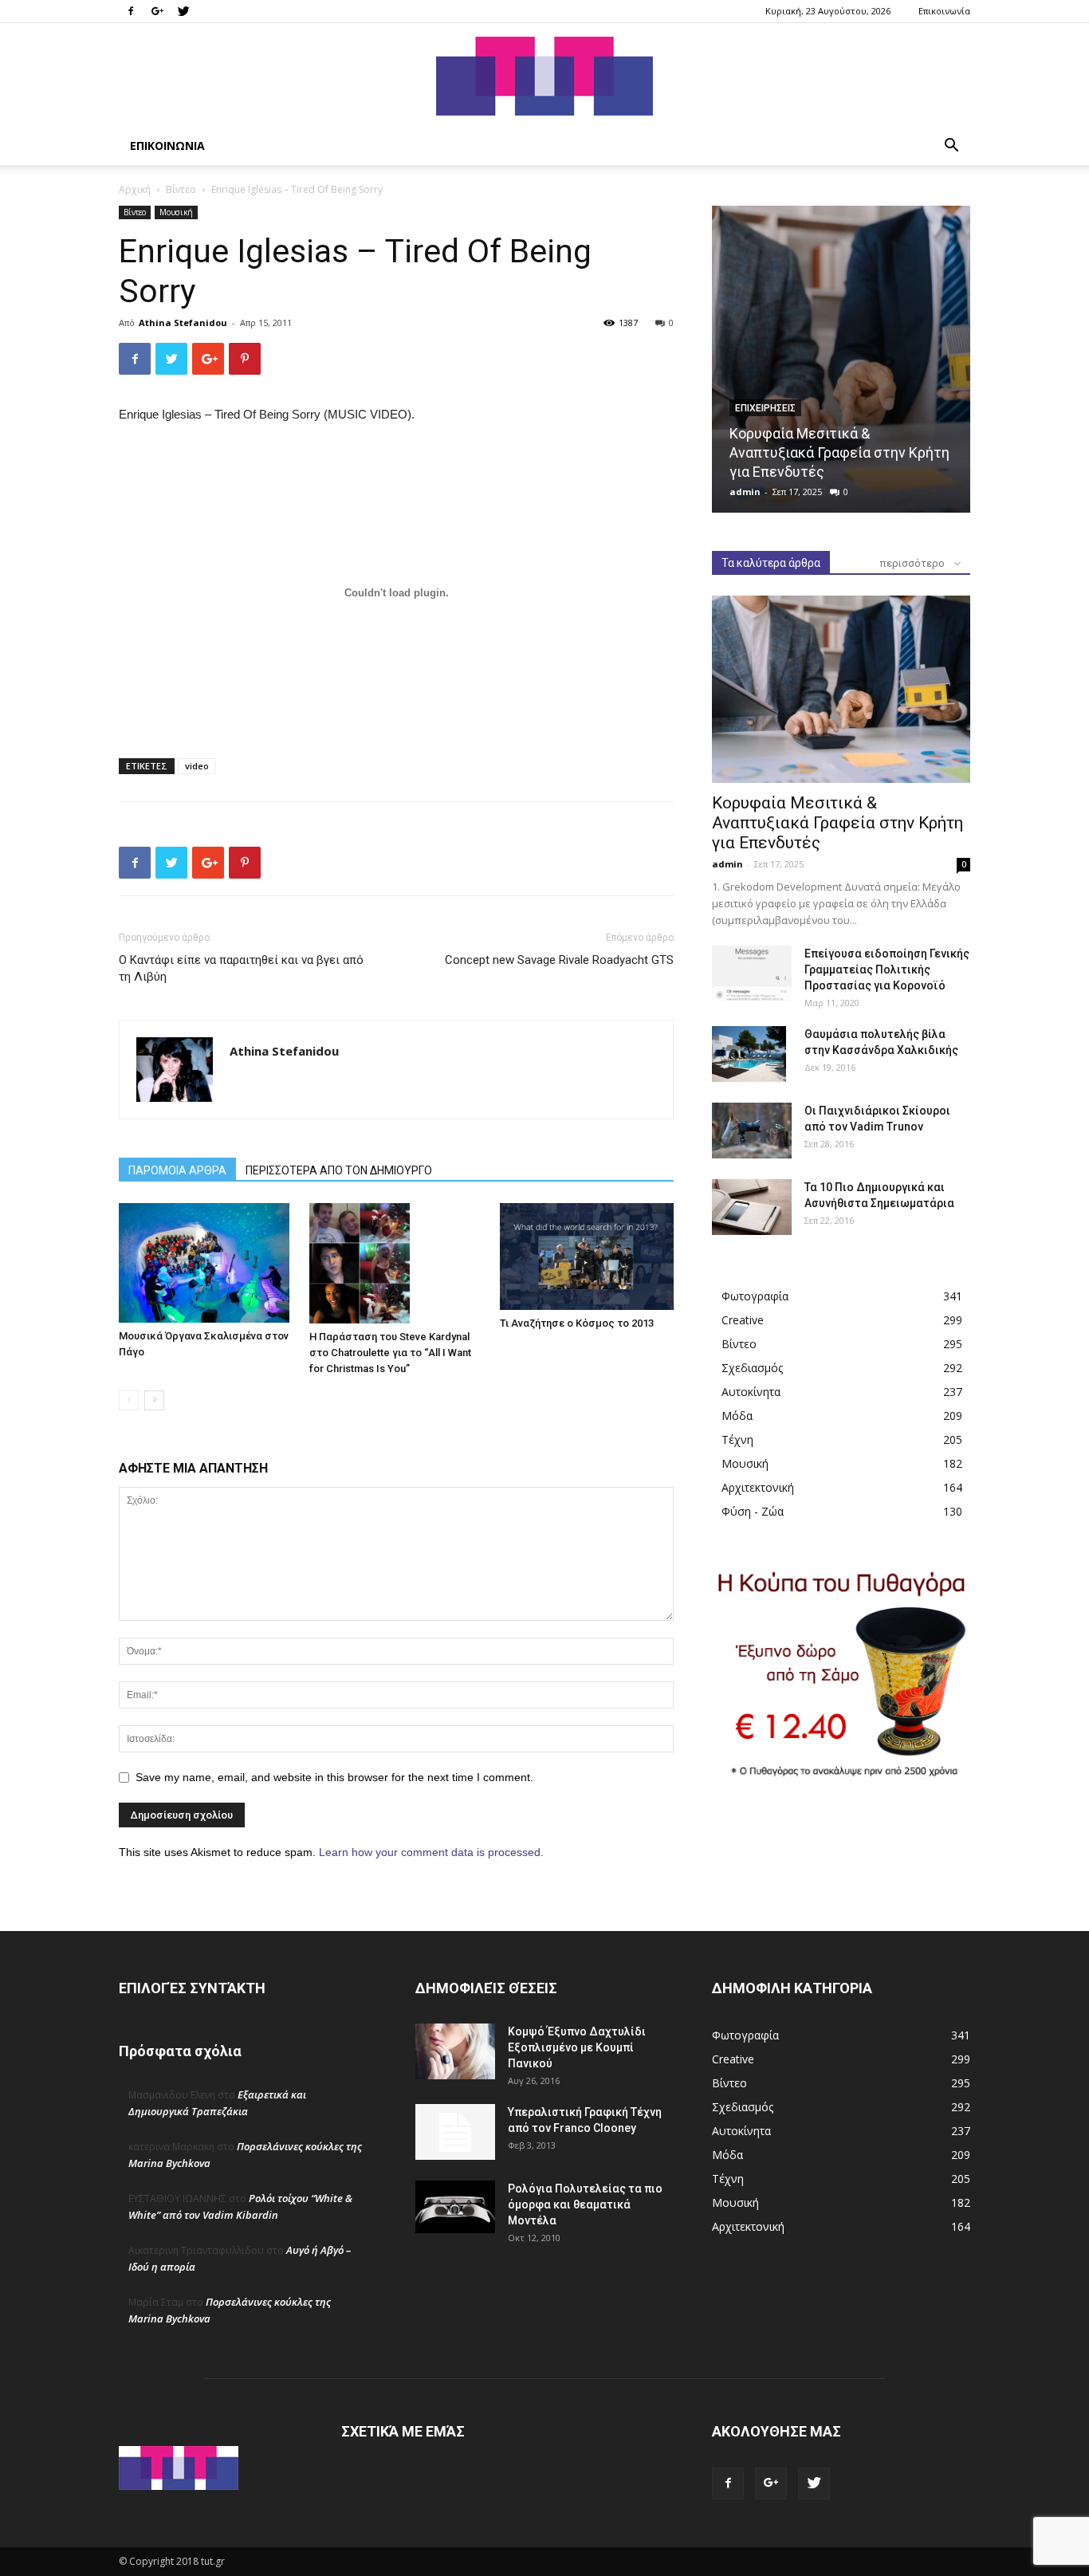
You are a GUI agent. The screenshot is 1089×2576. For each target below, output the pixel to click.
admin (745, 492)
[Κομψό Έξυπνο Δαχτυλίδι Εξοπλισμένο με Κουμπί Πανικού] (455, 2051)
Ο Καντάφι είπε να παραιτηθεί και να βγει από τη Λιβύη (241, 968)
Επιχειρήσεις (765, 408)
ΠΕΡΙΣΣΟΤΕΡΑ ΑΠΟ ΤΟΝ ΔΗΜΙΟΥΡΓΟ (339, 1170)
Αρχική (135, 189)
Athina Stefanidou (183, 322)
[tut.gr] (544, 76)
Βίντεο (181, 189)
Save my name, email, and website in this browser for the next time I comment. (334, 1777)
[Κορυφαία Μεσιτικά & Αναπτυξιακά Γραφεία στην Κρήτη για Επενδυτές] (841, 359)
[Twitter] (183, 11)
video (197, 766)
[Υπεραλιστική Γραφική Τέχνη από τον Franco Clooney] (455, 2132)
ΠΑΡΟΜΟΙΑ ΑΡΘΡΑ (177, 1170)
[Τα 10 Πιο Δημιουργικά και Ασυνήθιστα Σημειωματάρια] (752, 1207)
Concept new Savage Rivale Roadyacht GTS (559, 960)
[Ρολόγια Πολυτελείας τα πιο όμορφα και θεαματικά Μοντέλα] (455, 2207)
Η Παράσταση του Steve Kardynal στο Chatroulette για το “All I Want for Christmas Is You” (390, 1353)
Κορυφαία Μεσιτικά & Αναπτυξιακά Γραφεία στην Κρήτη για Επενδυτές (839, 452)
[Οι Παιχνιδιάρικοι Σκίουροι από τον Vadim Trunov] (752, 1131)
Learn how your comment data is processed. (431, 1852)
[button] (951, 147)
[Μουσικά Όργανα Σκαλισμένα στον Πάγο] (206, 1263)
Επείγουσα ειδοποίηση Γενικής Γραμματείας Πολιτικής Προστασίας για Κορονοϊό (887, 969)
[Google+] (157, 11)
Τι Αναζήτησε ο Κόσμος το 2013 (577, 1323)
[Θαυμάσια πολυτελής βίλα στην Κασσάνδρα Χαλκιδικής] (749, 1054)
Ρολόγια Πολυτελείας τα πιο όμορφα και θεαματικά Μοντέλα (585, 2204)
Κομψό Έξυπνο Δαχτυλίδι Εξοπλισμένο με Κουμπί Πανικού (577, 2047)
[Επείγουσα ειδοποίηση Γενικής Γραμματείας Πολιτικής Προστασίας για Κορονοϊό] (752, 973)
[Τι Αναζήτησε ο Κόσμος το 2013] (587, 1257)
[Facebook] (131, 11)
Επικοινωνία (944, 11)
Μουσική (176, 212)
